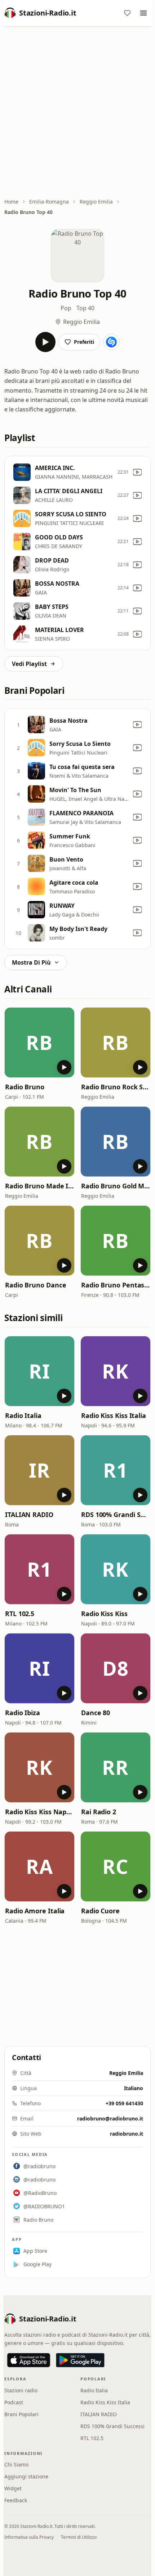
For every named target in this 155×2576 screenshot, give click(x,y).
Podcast (14, 2402)
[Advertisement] (77, 113)
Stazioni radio (21, 2390)
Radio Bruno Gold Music (116, 1186)
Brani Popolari (21, 2414)
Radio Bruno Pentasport (116, 1285)
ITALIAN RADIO (29, 1515)
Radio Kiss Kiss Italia (114, 1415)
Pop (66, 308)
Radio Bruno (25, 1087)
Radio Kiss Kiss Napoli (39, 1812)
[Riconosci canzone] (111, 342)
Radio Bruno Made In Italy (39, 1186)
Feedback (16, 2500)
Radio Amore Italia (35, 1911)
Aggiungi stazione (26, 2476)
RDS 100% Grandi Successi (116, 1515)
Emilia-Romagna (49, 202)
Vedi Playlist (29, 664)
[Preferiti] (127, 13)
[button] (39, 1043)
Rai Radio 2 (99, 1812)
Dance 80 (96, 1713)
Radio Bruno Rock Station (116, 1087)
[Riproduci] (45, 342)
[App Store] (29, 2360)
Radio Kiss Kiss (104, 1614)
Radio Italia (23, 1415)
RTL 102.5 (20, 1614)
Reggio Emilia (96, 202)
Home (11, 202)
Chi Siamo (16, 2464)
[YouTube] (137, 472)
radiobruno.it (127, 2134)
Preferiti (84, 342)
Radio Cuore (100, 1911)
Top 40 (85, 308)
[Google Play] (80, 2360)
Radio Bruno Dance (36, 1285)
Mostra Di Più (31, 962)
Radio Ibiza (23, 1713)
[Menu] (143, 13)
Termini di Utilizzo (79, 2537)
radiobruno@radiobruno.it (110, 2118)
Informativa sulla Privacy (29, 2537)
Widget (13, 2488)
